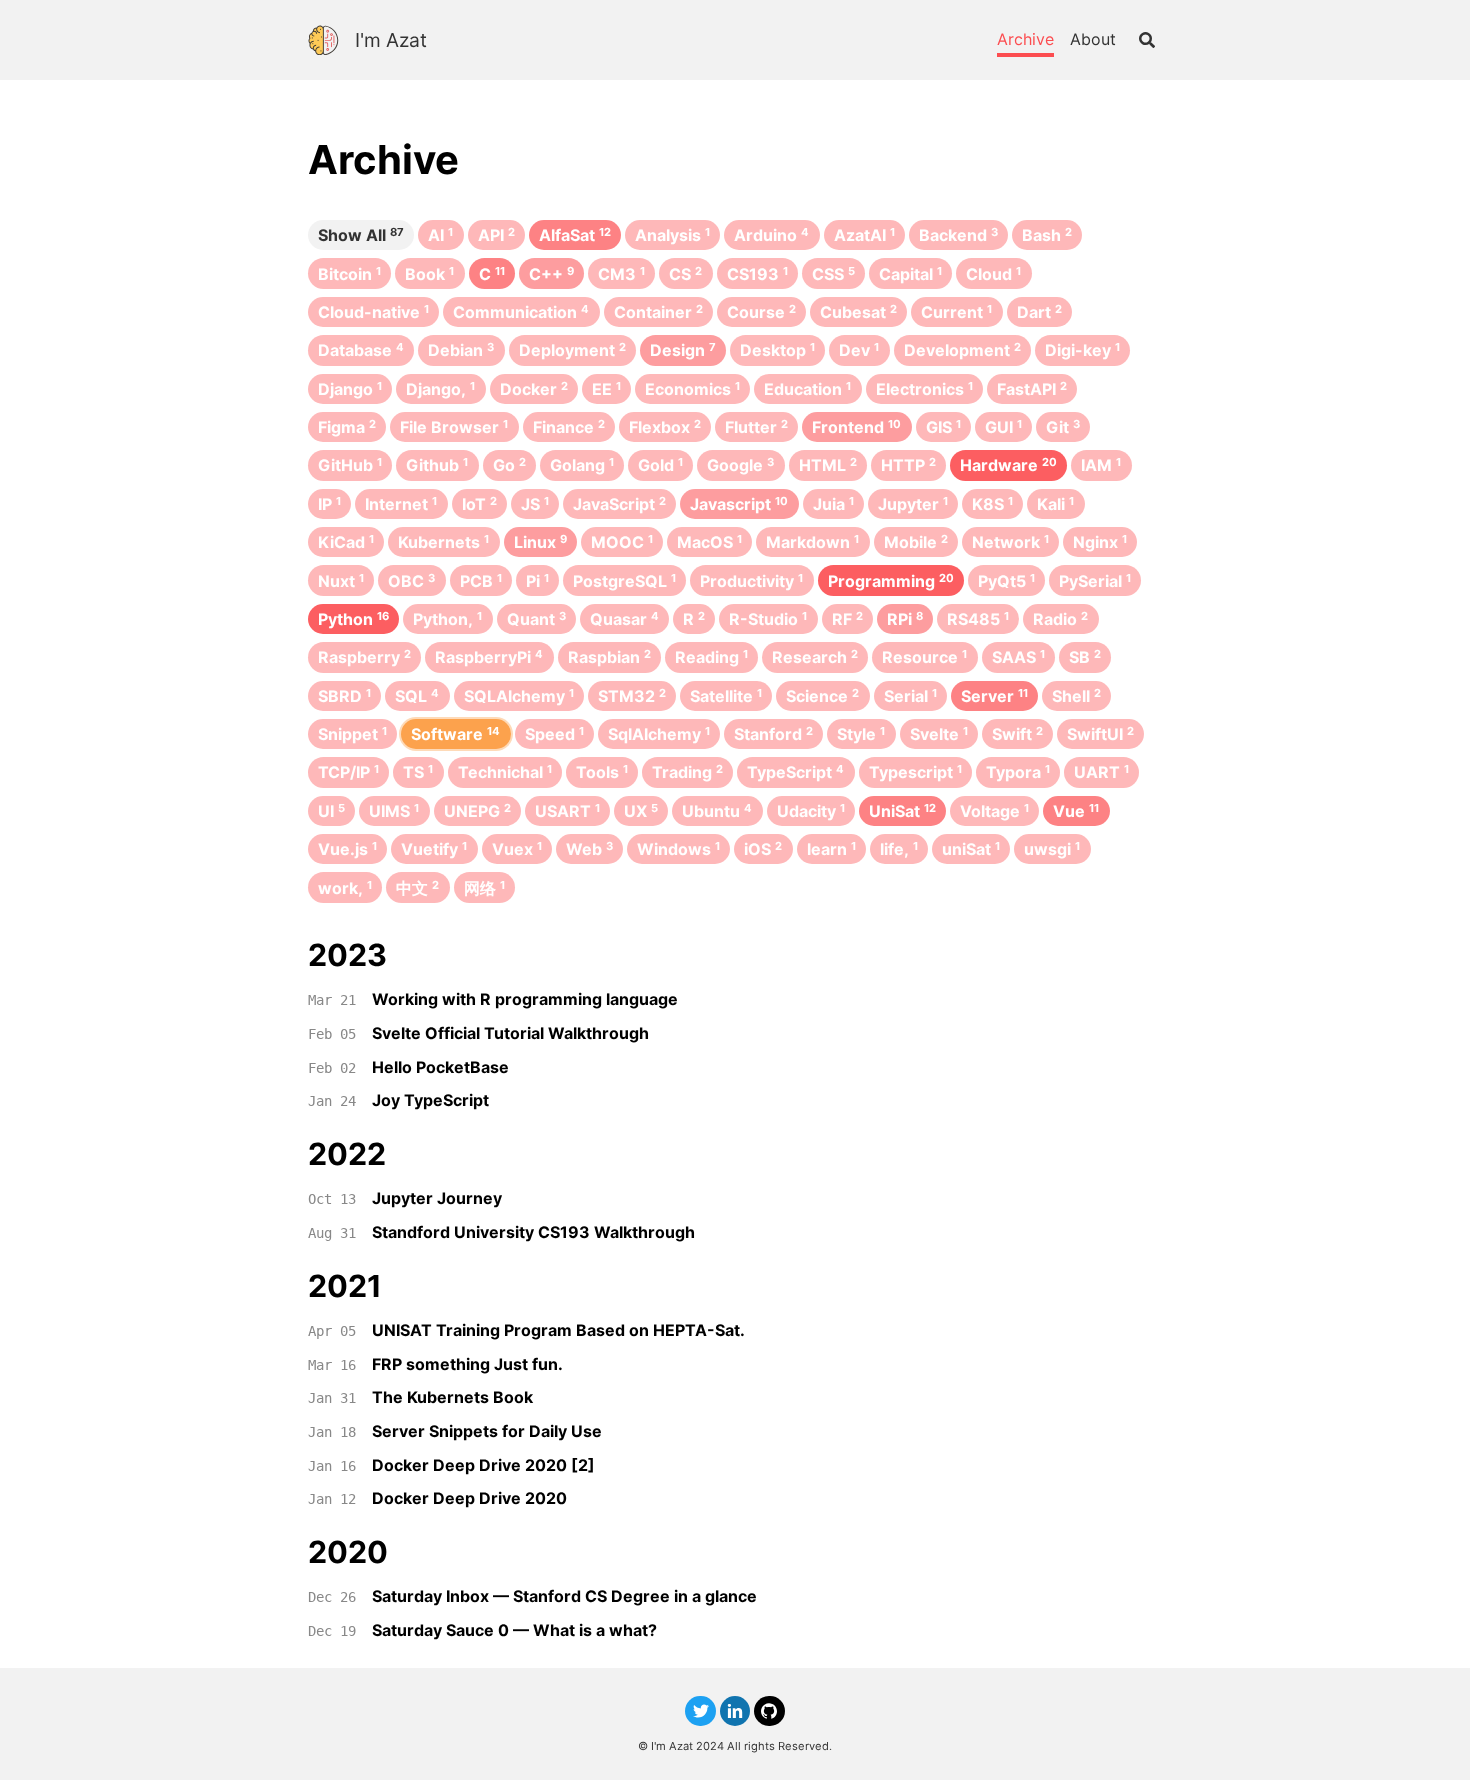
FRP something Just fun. (467, 1364)
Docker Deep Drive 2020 (469, 1498)
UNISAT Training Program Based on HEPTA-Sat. (558, 1330)
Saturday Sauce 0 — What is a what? (514, 1630)
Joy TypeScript (430, 1100)
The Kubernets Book (452, 1397)
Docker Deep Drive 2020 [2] (483, 1465)
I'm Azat (391, 40)
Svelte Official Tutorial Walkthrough (510, 1033)
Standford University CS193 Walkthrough (533, 1232)
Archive (1025, 39)
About (1093, 39)
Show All (361, 235)
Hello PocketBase (440, 1067)
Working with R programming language (525, 999)
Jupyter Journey (437, 1198)
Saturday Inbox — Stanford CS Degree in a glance (564, 1596)
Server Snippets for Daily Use (487, 1431)
